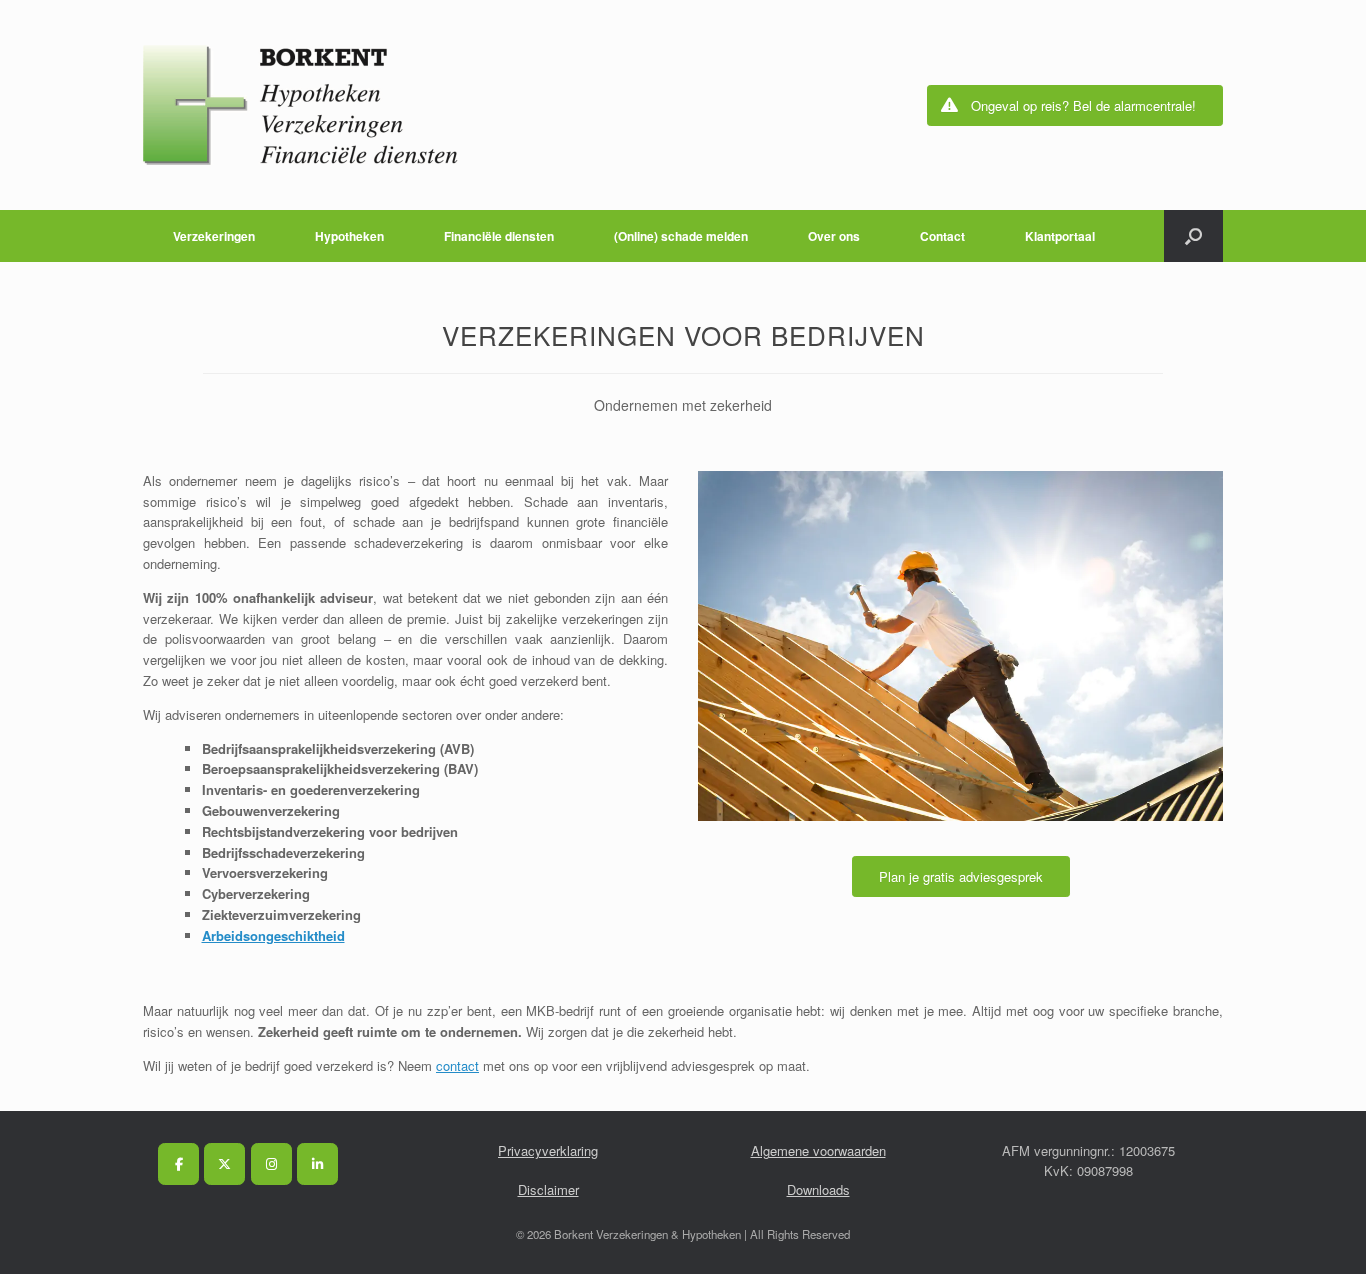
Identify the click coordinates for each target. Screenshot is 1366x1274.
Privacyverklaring (548, 1150)
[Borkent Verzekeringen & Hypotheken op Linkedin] (317, 1164)
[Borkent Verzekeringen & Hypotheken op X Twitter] (224, 1164)
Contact (942, 236)
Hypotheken (349, 236)
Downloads (818, 1189)
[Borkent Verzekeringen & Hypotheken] (301, 105)
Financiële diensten (499, 236)
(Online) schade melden (681, 236)
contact (457, 1065)
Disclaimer (548, 1189)
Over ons (834, 236)
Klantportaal (1060, 236)
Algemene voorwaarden (818, 1150)
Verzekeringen (214, 236)
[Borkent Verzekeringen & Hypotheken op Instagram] (271, 1164)
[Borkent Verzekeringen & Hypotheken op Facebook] (178, 1164)
